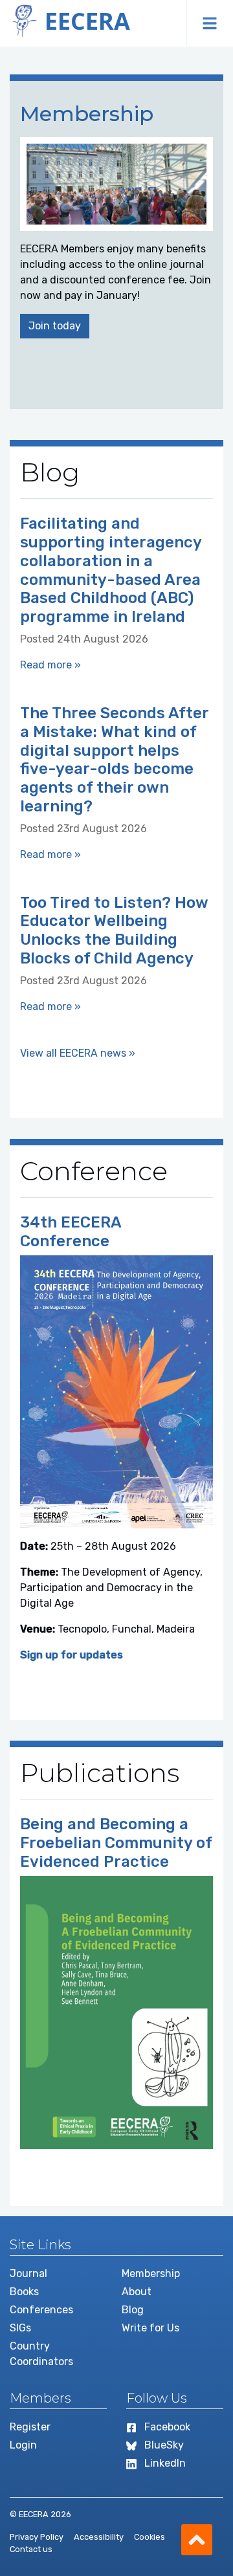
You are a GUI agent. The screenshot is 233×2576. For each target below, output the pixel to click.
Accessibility (99, 2537)
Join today (55, 326)
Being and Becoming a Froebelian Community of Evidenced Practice (116, 1843)
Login (23, 2445)
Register (30, 2427)
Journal (28, 2273)
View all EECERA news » (78, 1053)
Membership (151, 2273)
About (137, 2292)
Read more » (50, 665)
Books (24, 2292)
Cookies (150, 2537)
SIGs (20, 2328)
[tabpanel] (116, 245)
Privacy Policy (37, 2537)
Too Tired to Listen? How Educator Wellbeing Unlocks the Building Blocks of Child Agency (114, 930)
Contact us (31, 2549)
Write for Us (150, 2328)
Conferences (41, 2310)
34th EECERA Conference (71, 1232)
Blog (133, 2310)
